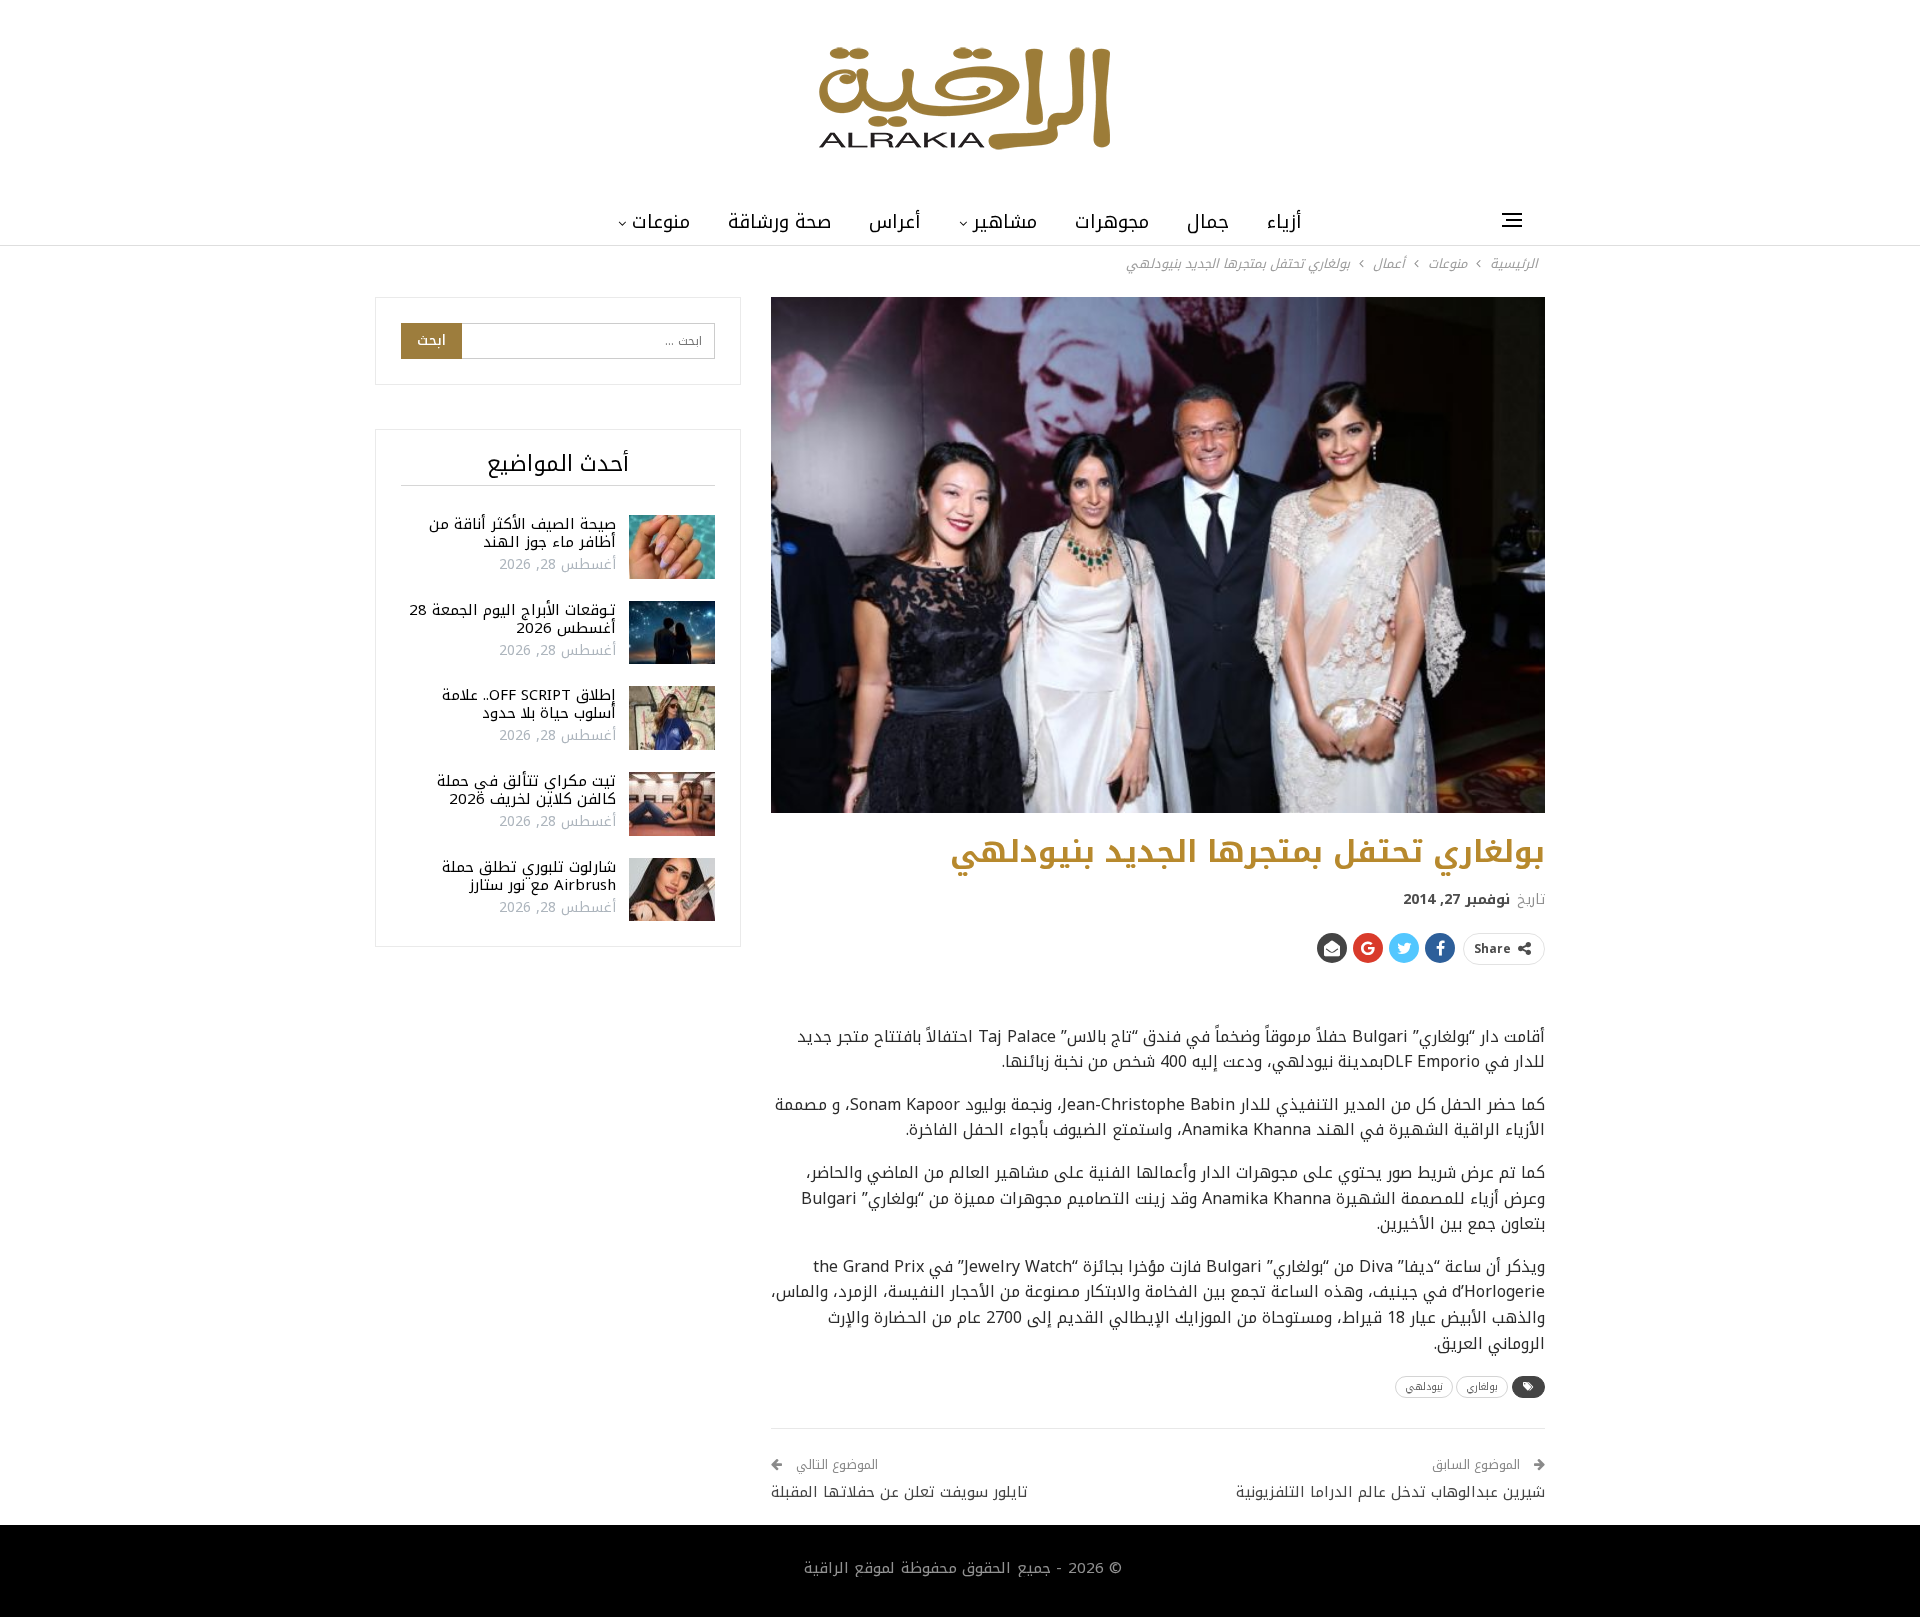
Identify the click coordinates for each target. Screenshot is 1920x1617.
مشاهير (1005, 222)
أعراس (895, 222)
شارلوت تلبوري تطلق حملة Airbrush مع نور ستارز (529, 876)
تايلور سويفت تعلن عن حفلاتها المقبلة (899, 1492)
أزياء (1284, 222)
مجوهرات (1112, 222)
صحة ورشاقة (779, 222)
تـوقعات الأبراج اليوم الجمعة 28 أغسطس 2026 (512, 619)
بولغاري (1482, 1386)
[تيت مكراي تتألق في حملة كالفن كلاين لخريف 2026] (672, 804)
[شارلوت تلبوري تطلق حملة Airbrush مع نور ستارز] (672, 890)
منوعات (661, 222)
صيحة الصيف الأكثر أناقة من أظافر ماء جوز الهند (522, 533)
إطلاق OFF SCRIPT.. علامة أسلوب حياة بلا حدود (529, 704)
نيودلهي (1424, 1386)
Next (1540, 555)
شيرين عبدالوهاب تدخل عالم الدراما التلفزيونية (1390, 1492)
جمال (1208, 222)
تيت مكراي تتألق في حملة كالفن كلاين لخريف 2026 (526, 790)
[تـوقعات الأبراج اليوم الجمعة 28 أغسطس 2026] (672, 633)
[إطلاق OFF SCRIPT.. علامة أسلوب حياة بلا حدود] (672, 718)
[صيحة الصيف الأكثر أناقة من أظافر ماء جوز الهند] (672, 547)
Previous (776, 555)
